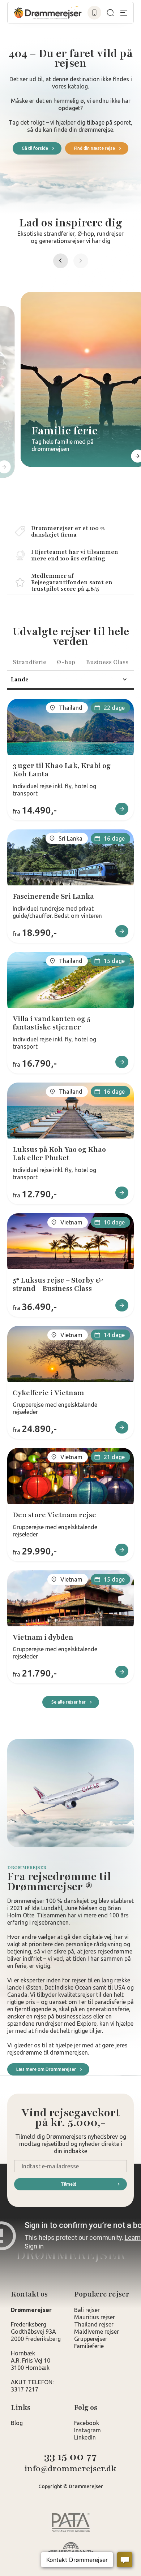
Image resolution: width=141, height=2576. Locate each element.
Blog (17, 2423)
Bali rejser (87, 2310)
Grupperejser (91, 2339)
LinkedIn (85, 2437)
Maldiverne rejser (97, 2332)
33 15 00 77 (70, 2457)
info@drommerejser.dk (70, 2469)
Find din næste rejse (95, 148)
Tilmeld (69, 2184)
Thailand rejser (94, 2324)
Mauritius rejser (95, 2317)
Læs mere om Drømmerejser (46, 2069)
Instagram (87, 2430)
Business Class (107, 662)
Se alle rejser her (69, 1702)
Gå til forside (35, 148)
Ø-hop (66, 662)
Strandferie (29, 662)
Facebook (87, 2423)
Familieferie (89, 2346)
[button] (81, 261)
